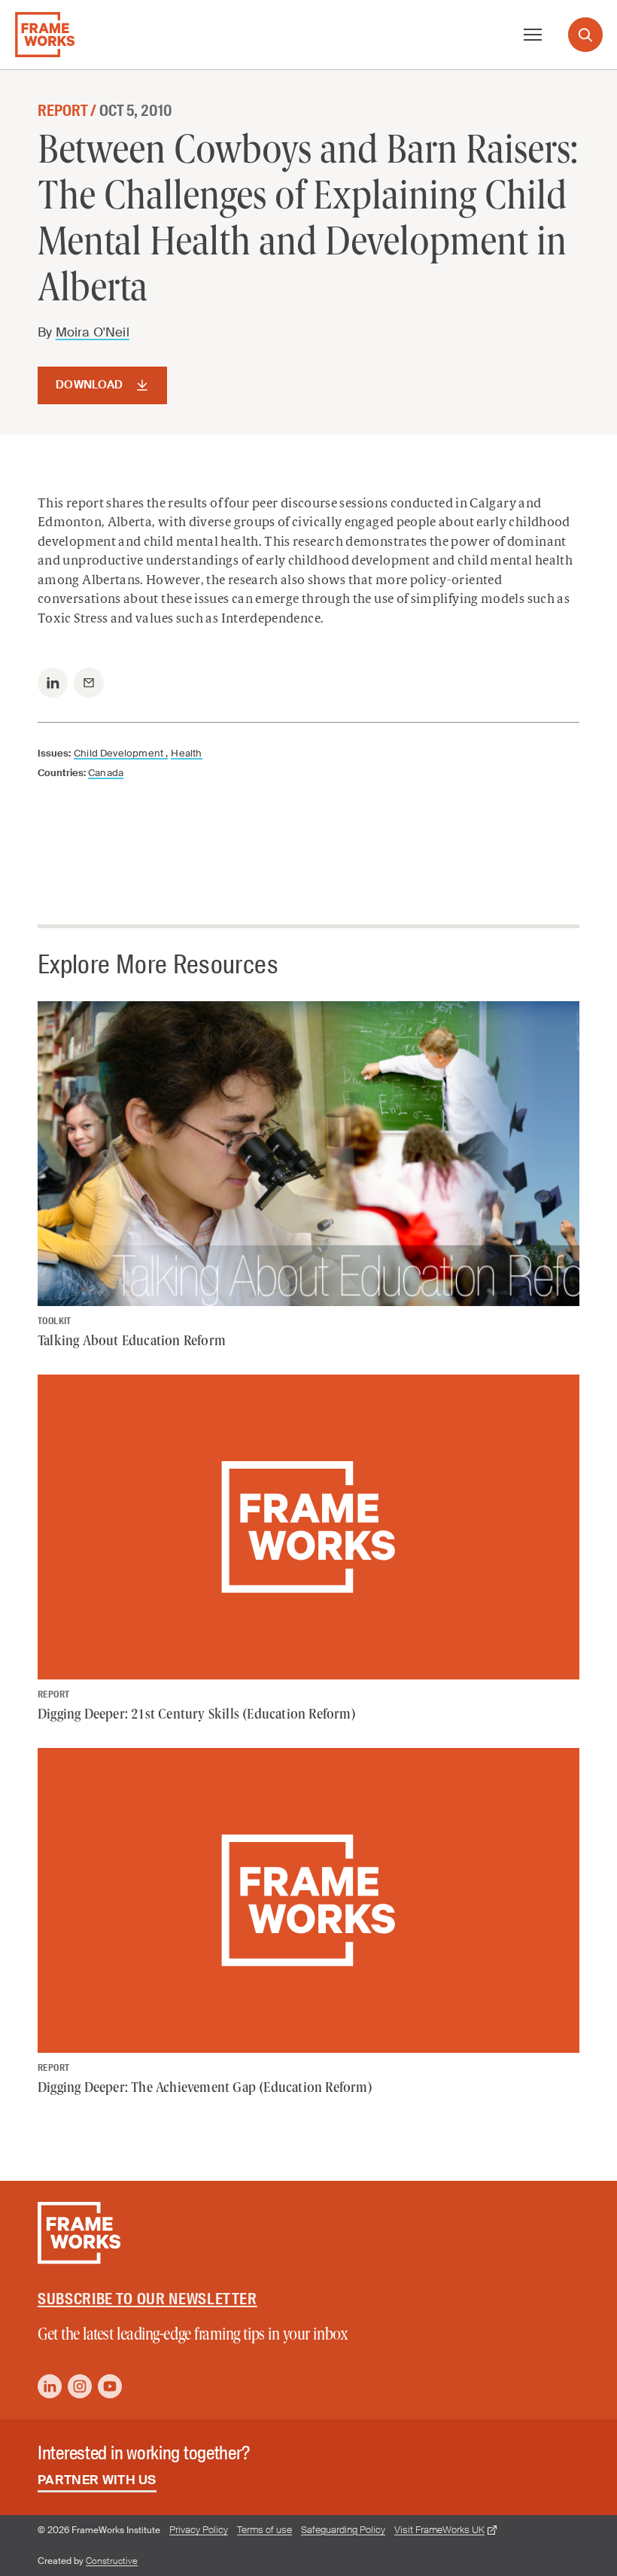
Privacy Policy (199, 2530)
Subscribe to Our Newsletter (147, 2299)
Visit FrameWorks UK (439, 2530)
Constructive (112, 2561)
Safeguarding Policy (343, 2530)
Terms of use (264, 2530)
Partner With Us (97, 2480)
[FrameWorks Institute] (45, 35)
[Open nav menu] (533, 35)
